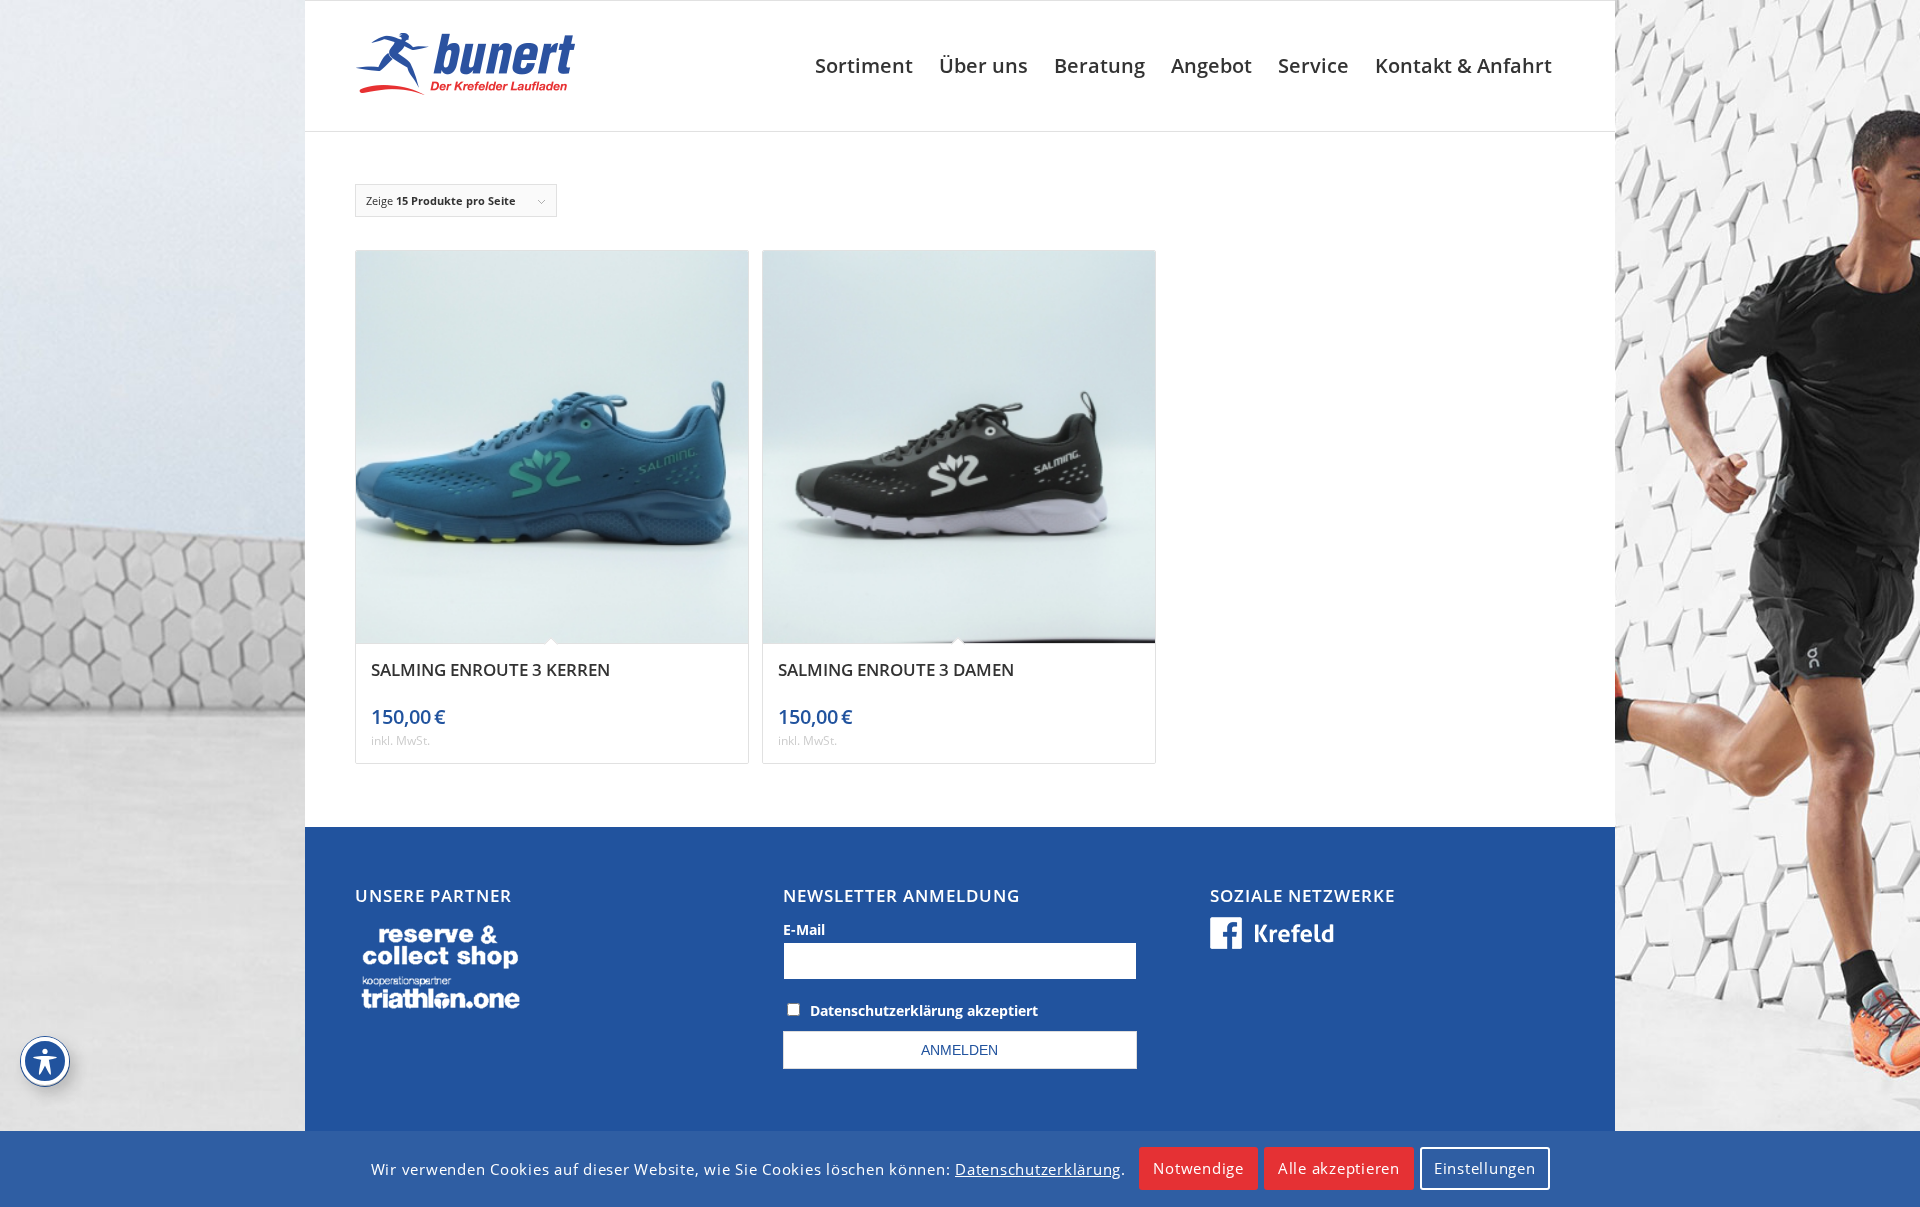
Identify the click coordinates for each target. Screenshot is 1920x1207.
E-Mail (804, 929)
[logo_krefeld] (470, 66)
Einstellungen (1485, 1169)
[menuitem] (864, 66)
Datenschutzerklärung (1038, 1169)
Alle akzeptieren (1339, 1169)
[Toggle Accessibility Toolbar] (45, 1061)
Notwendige (1198, 1169)
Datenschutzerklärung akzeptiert (924, 1010)
